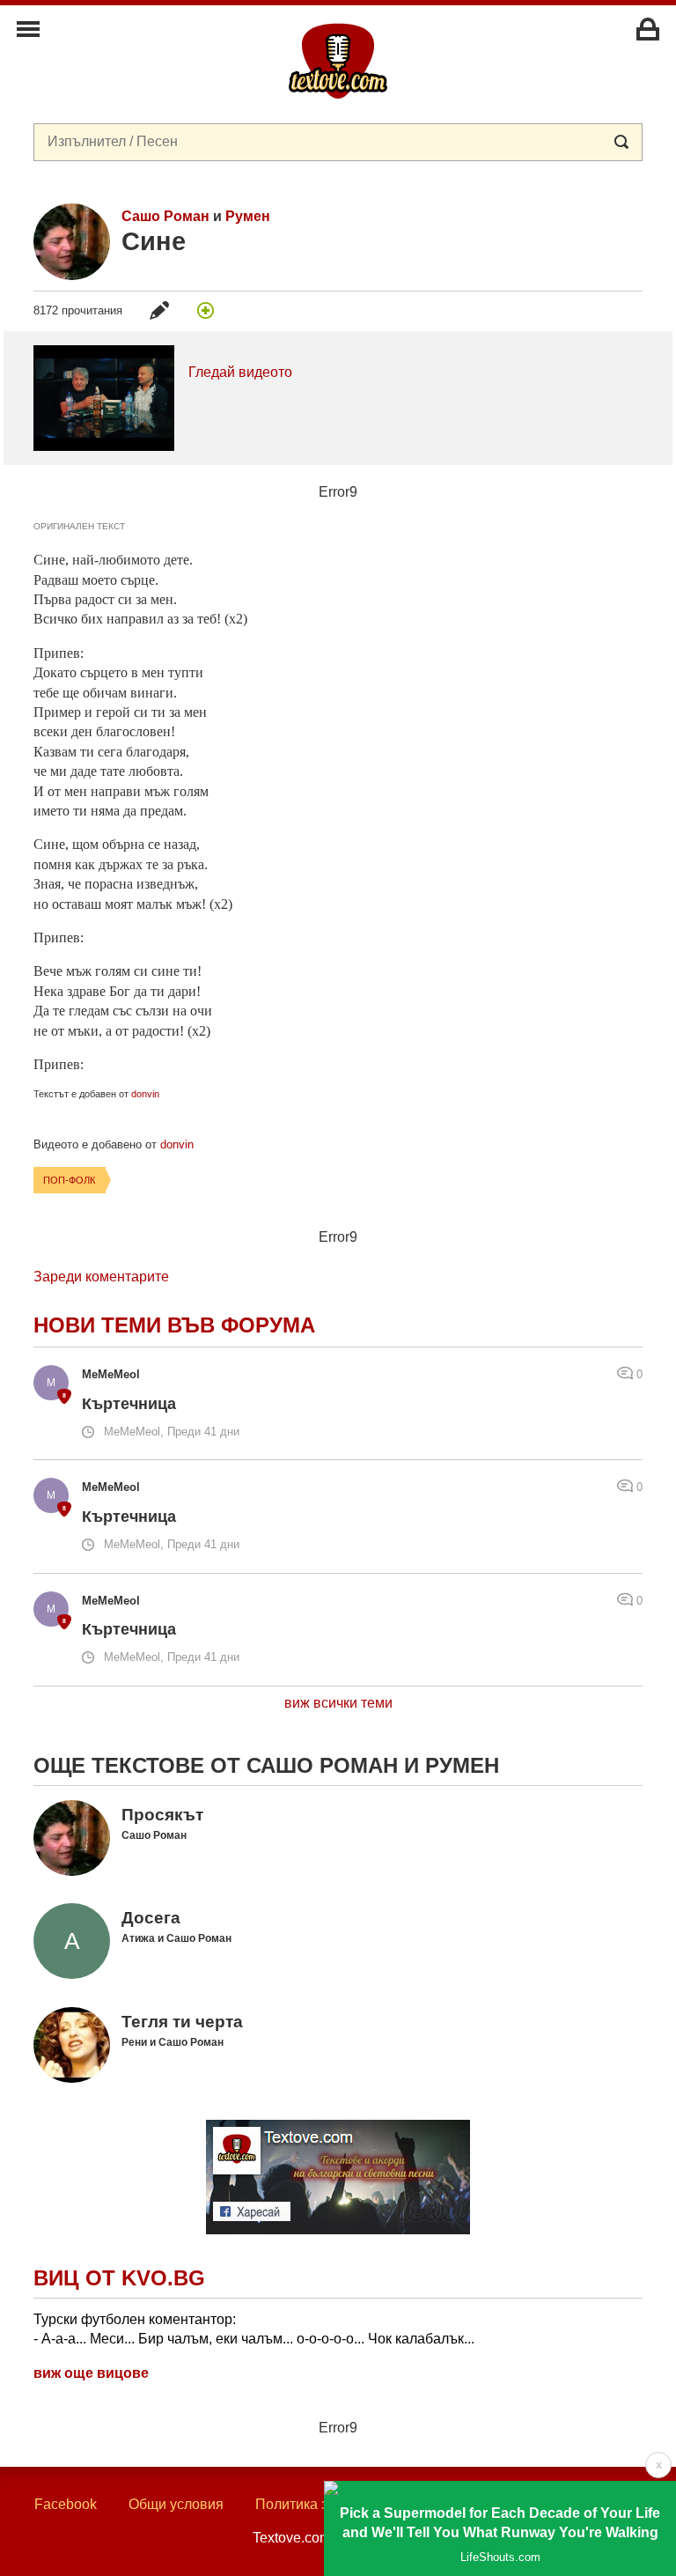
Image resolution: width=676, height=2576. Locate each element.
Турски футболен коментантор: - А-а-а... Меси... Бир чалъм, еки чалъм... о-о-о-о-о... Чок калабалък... (254, 2329)
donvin (145, 1094)
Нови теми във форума (174, 1325)
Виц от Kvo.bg (119, 2278)
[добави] (206, 310)
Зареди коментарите (101, 1277)
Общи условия (176, 2504)
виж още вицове (91, 2373)
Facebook (66, 2504)
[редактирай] (159, 310)
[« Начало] (338, 60)
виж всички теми (338, 1703)
